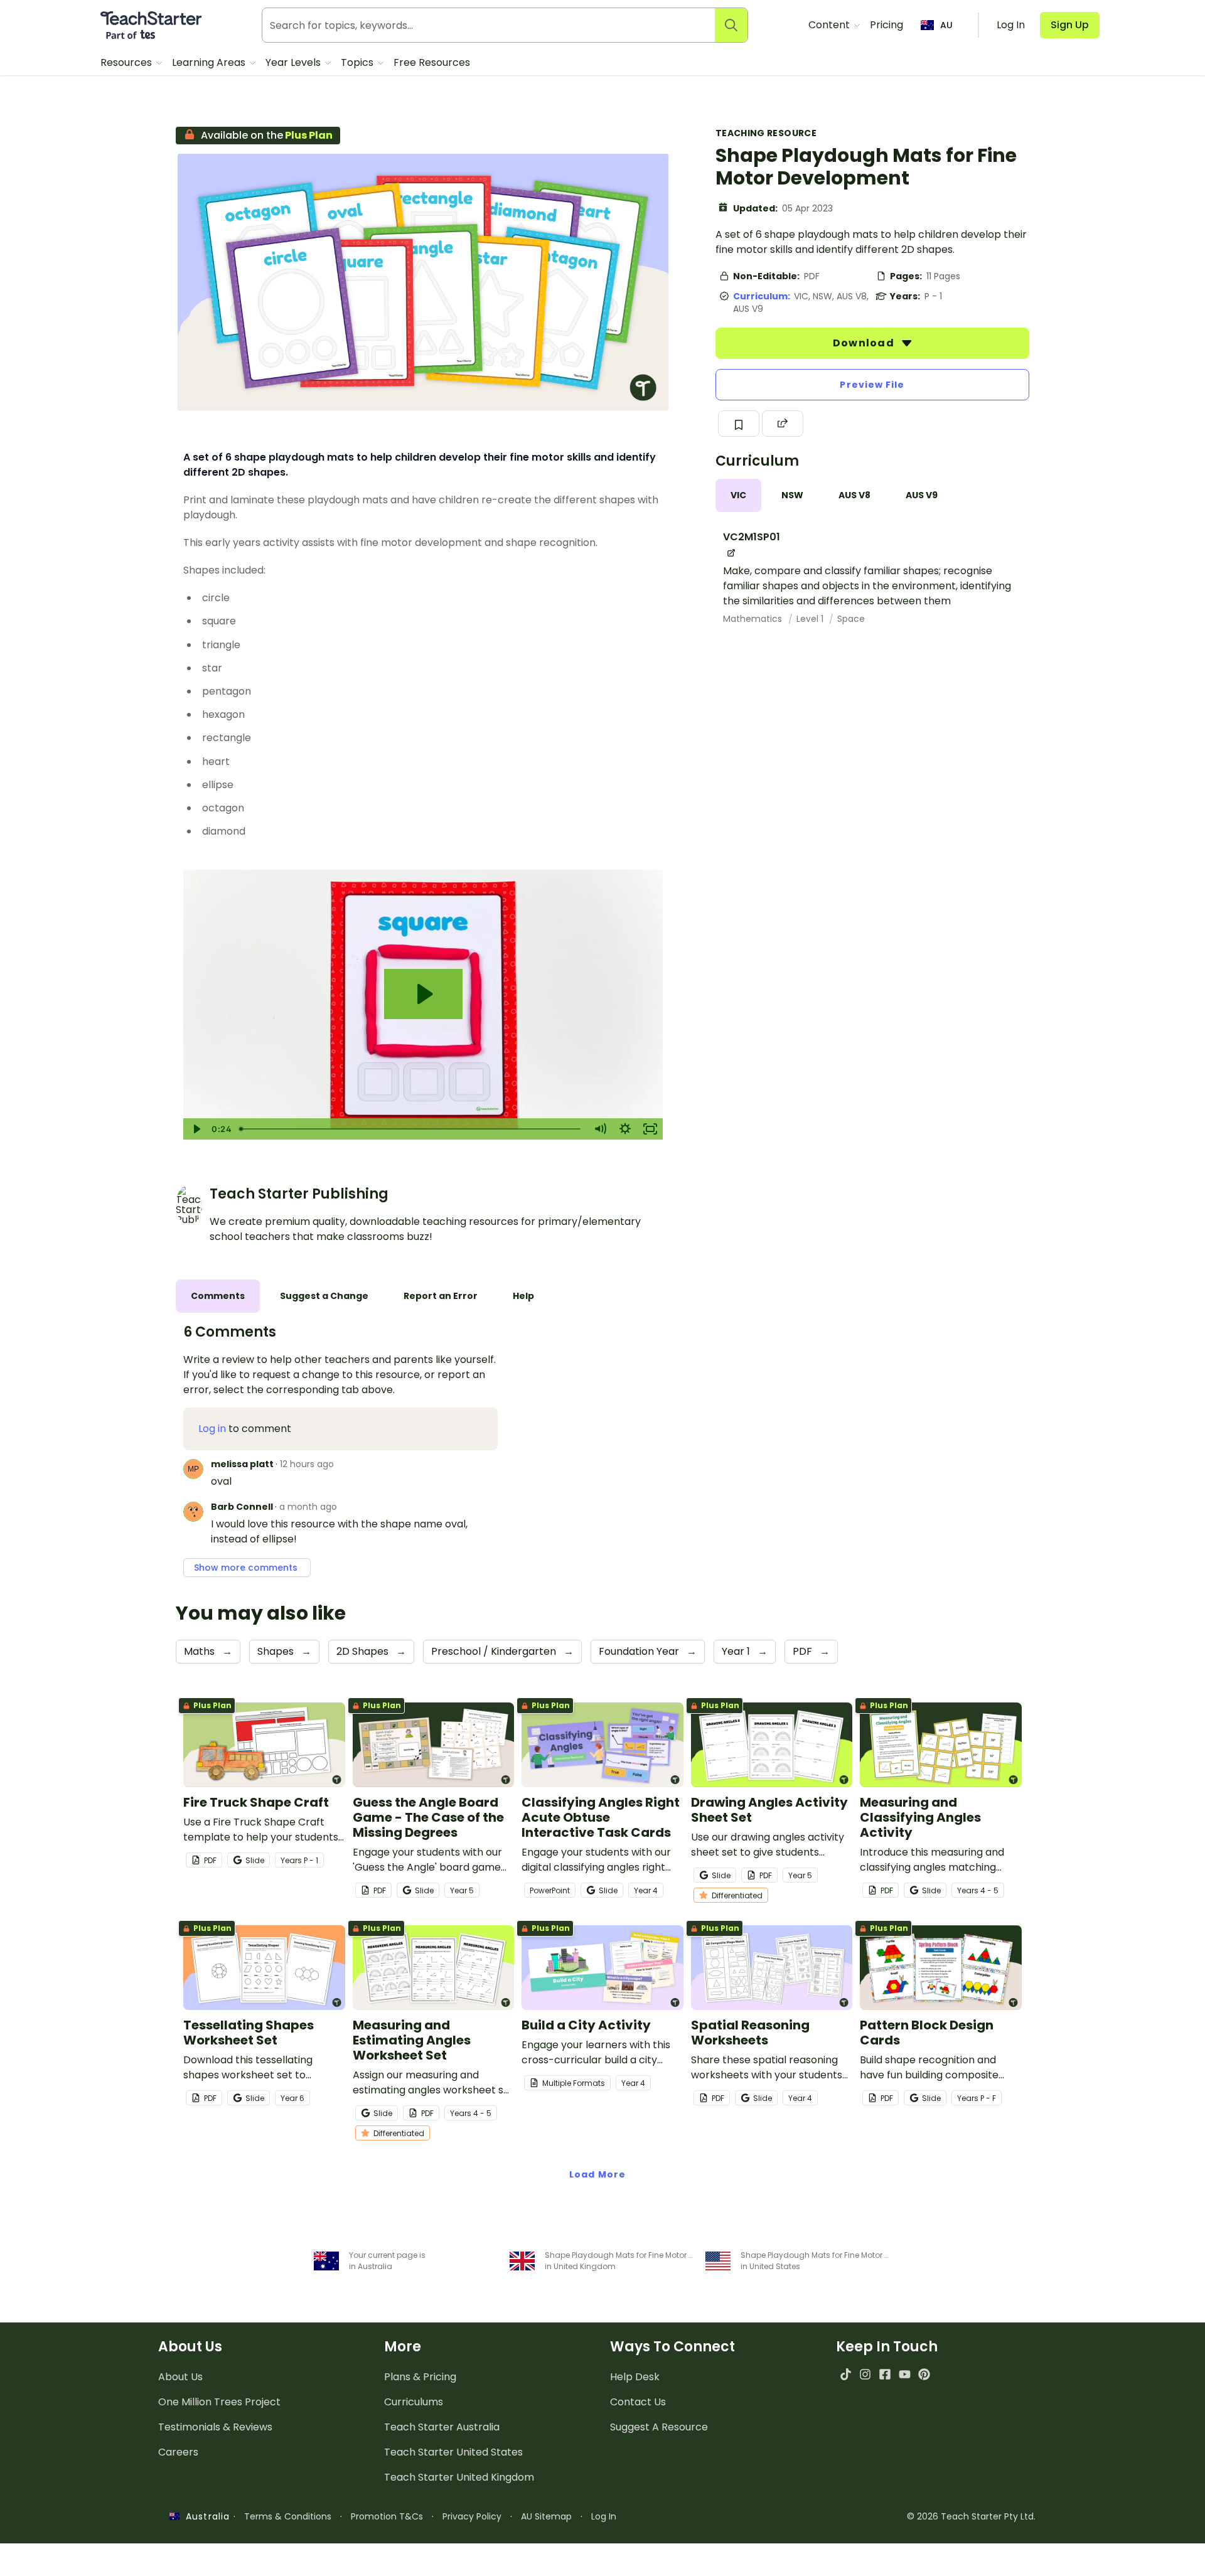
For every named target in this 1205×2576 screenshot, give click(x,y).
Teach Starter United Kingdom (459, 2477)
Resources (127, 62)
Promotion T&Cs (387, 2516)
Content (830, 25)
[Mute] (600, 1129)
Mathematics (754, 619)
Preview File (872, 385)
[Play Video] (196, 1129)
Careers (178, 2452)
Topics (358, 62)
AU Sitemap (546, 2516)
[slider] (411, 1129)
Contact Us (638, 2402)
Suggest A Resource (659, 2427)
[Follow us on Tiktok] (846, 2374)
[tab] (738, 495)
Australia (205, 2516)
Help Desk (635, 2377)
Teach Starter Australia (442, 2427)
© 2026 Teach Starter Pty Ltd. (971, 2516)
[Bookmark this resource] (739, 424)
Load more (597, 2174)
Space (851, 619)
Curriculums (414, 2402)
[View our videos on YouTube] (905, 2374)
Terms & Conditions (288, 2516)
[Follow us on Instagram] (865, 2374)
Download (865, 343)
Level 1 (811, 619)
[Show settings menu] (625, 1129)
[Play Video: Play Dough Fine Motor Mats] (423, 994)
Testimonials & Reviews (215, 2427)
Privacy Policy (472, 2516)
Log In (604, 2516)
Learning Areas (210, 62)
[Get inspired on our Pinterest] (924, 2374)
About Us (180, 2377)
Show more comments (247, 1568)
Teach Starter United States (453, 2452)
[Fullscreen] (650, 1129)
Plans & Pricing (420, 2377)
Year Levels (294, 62)
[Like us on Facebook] (885, 2374)
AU (946, 25)
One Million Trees (219, 2402)
